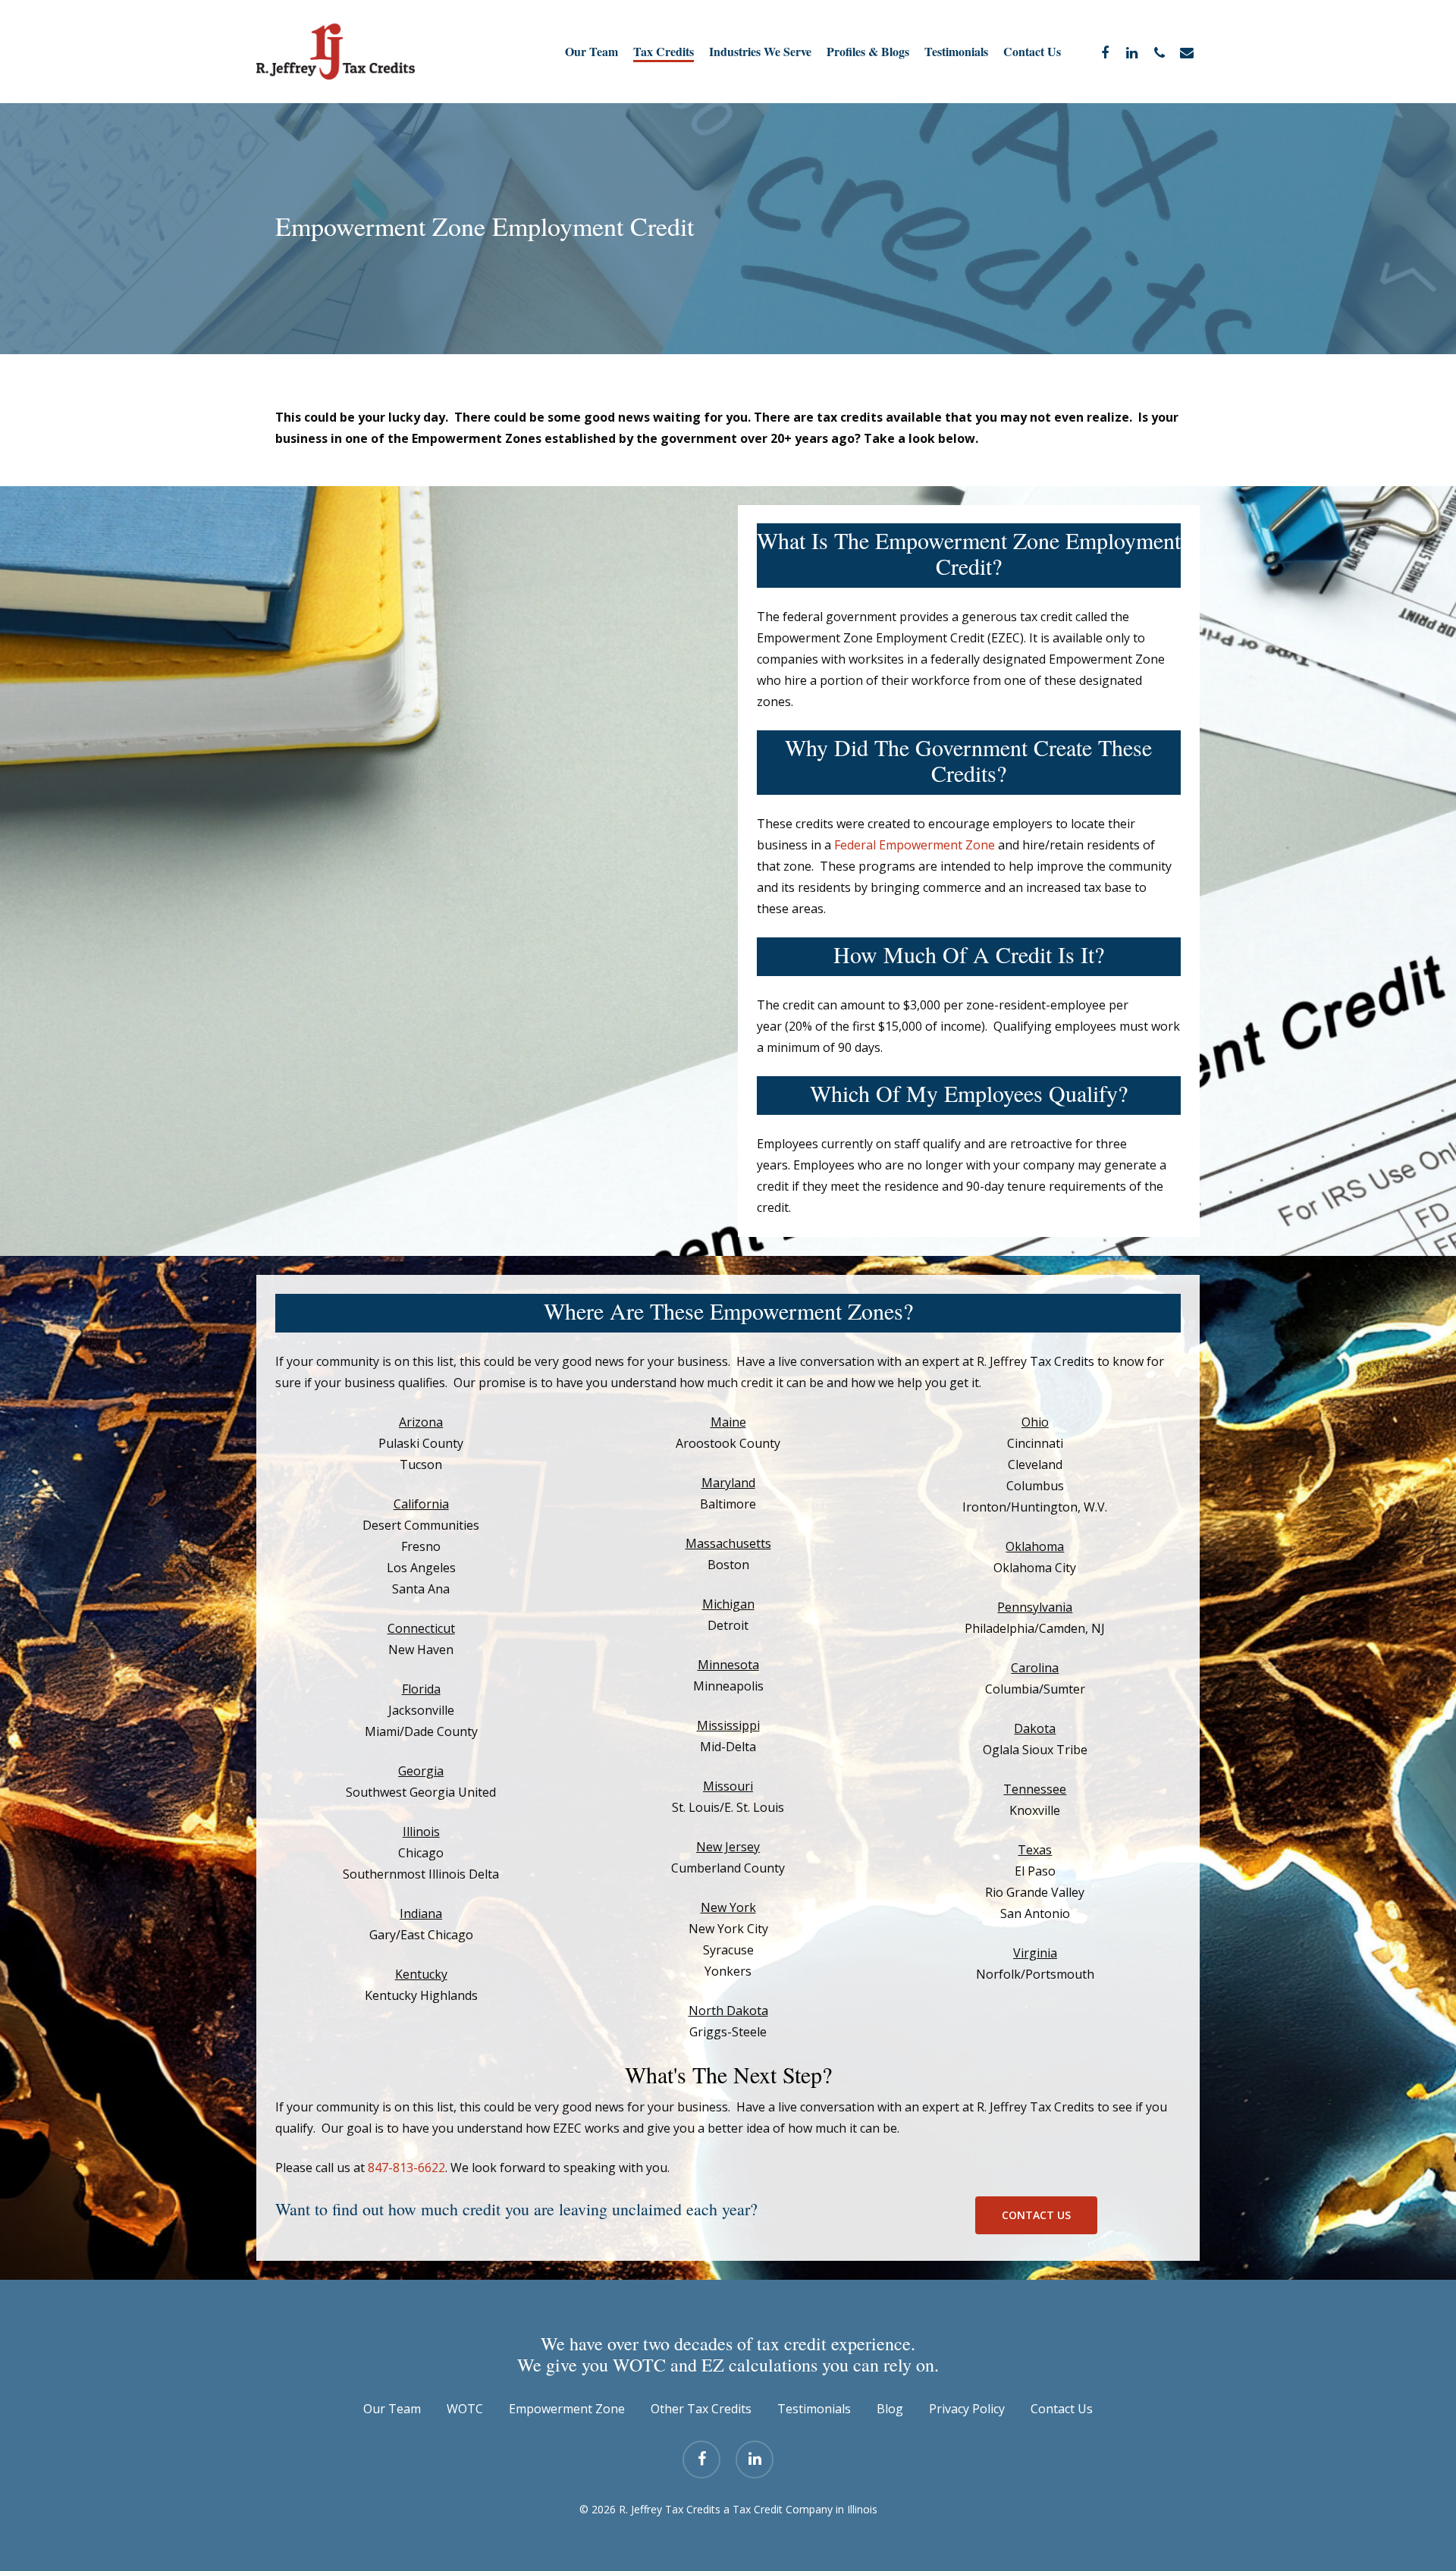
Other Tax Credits (701, 2409)
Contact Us (1062, 2409)
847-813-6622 (406, 2168)
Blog (890, 2409)
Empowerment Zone (567, 2409)
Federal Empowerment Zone (915, 845)
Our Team (392, 2409)
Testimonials (814, 2409)
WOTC (465, 2409)
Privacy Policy (967, 2409)
